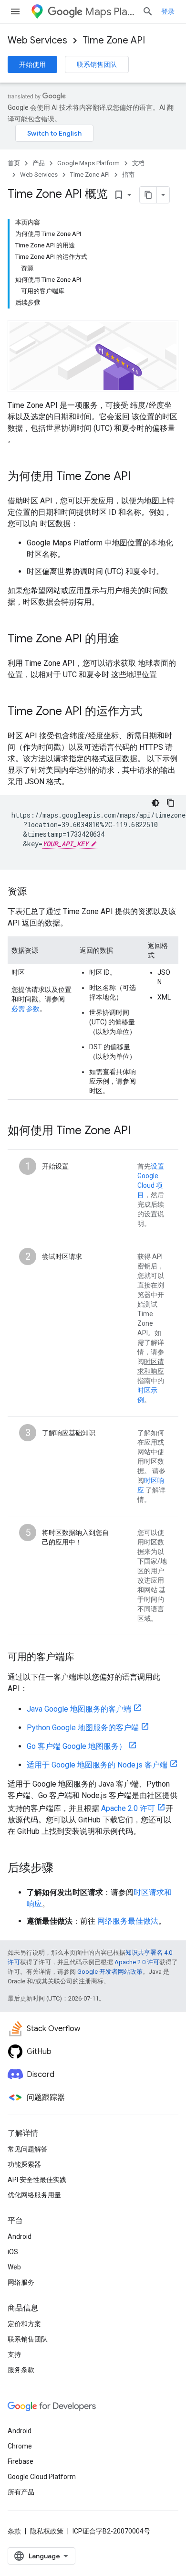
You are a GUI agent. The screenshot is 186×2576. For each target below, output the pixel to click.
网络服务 (21, 2282)
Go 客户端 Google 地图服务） (77, 1746)
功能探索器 (24, 2164)
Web (14, 2267)
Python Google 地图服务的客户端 (83, 1728)
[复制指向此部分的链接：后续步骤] (63, 1869)
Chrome (20, 2446)
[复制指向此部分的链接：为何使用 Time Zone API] (140, 477)
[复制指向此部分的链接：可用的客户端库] (84, 1658)
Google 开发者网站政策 (110, 1972)
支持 (14, 2354)
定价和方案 (24, 2324)
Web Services (37, 40)
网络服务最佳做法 (128, 1921)
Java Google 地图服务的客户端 (79, 1709)
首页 (14, 163)
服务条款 (21, 2370)
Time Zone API (114, 40)
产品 (39, 163)
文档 (138, 163)
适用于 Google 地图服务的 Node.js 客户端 (97, 1765)
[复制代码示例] (171, 803)
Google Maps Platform (88, 163)
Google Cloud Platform (42, 2477)
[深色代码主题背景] (155, 803)
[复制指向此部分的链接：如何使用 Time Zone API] (140, 1131)
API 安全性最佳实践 (37, 2180)
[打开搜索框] (148, 11)
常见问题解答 (28, 2149)
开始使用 (32, 64)
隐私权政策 (47, 2531)
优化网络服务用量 (34, 2195)
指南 (128, 175)
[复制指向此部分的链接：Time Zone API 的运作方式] (152, 712)
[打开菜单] (15, 11)
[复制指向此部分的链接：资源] (36, 892)
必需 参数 (26, 1009)
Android (20, 2236)
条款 (14, 2531)
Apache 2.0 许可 (128, 1808)
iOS (13, 2252)
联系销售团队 (97, 64)
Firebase (21, 2461)
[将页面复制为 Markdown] (148, 195)
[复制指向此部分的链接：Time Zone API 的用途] (129, 639)
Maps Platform (110, 12)
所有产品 (21, 2492)
